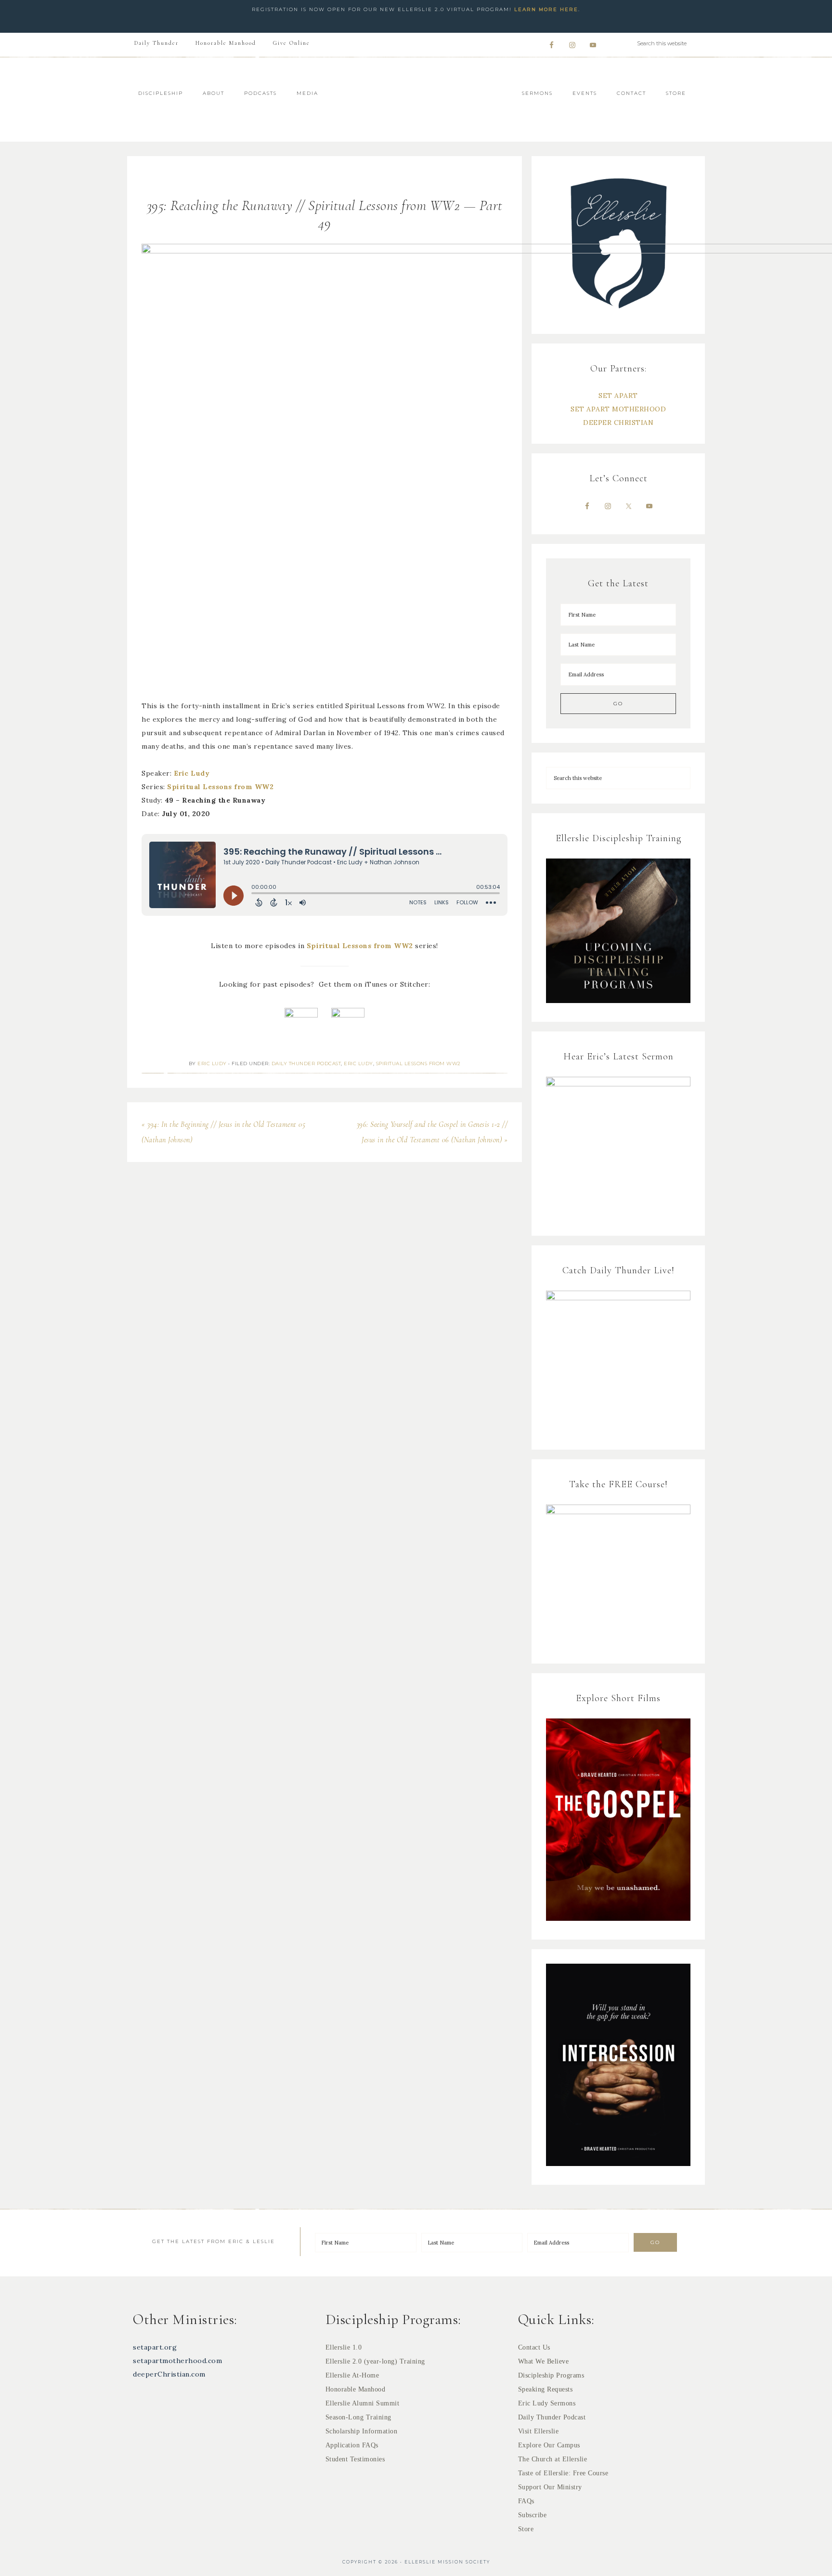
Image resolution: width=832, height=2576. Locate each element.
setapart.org (155, 2347)
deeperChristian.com (169, 2374)
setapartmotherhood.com (177, 2361)
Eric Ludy (192, 773)
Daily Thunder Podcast (306, 1063)
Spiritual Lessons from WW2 (220, 787)
